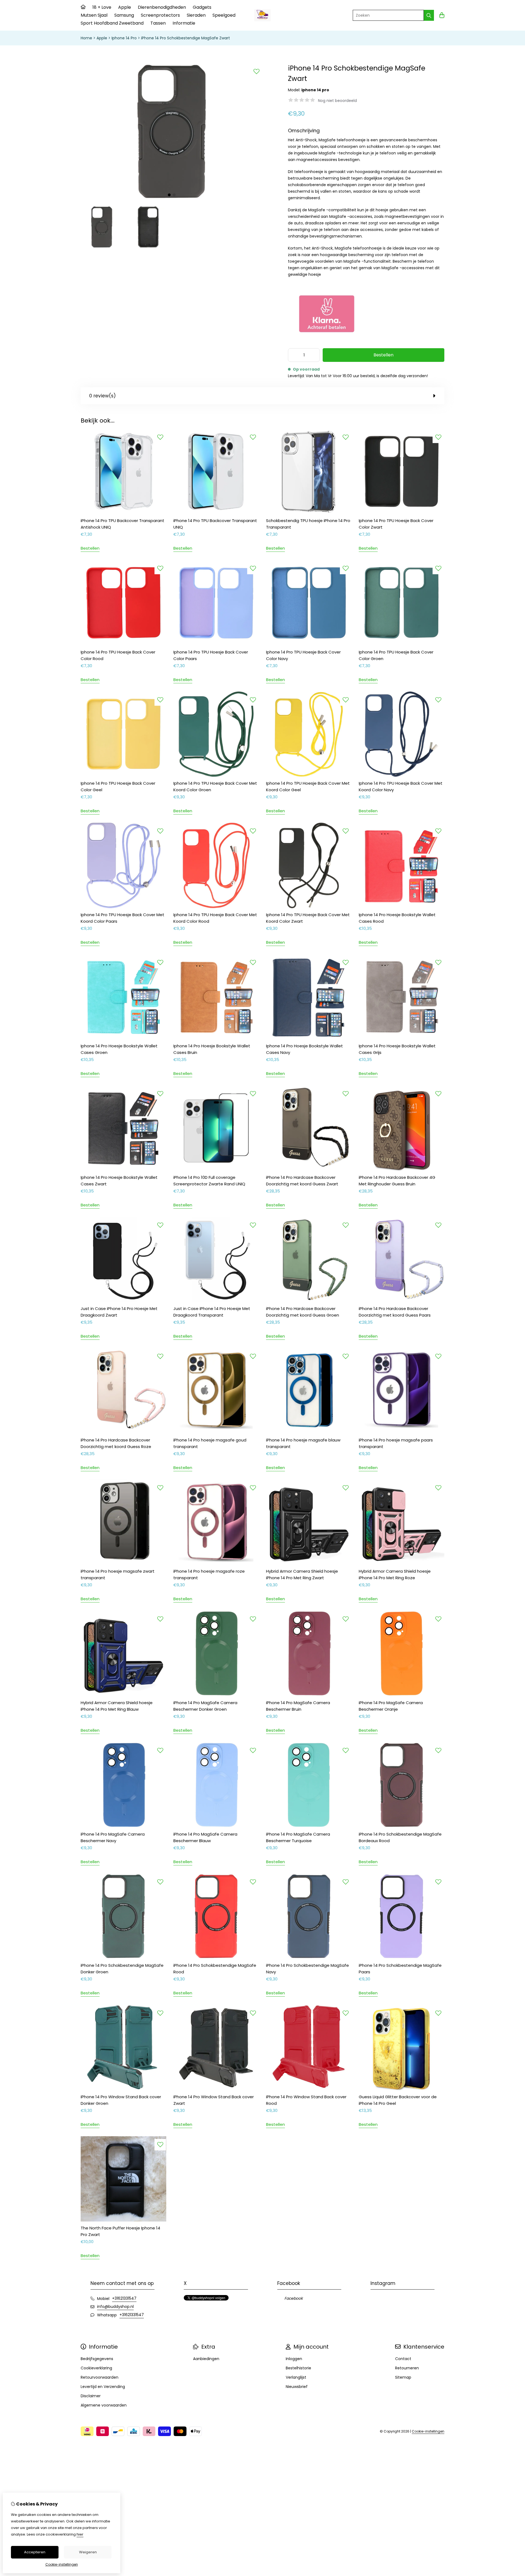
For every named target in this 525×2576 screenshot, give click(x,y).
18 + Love (102, 7)
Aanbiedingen (206, 2359)
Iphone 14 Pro (124, 38)
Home (86, 38)
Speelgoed (224, 15)
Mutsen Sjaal (94, 15)
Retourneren (407, 2368)
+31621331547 (124, 2298)
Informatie (184, 23)
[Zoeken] (429, 15)
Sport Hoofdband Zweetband (112, 23)
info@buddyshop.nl (115, 2307)
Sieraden (196, 15)
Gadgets (202, 7)
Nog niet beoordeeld (337, 101)
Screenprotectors (160, 15)
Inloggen (294, 2359)
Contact (403, 2359)
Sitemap (403, 2377)
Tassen (158, 23)
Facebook (294, 2298)
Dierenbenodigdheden (162, 7)
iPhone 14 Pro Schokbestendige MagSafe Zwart (186, 38)
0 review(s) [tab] (102, 396)
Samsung (124, 15)
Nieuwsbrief (297, 2387)
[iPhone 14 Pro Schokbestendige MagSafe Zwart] (172, 198)
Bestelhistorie (298, 2368)
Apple (125, 7)
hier (80, 2534)
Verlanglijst (296, 2377)
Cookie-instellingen (428, 2431)
